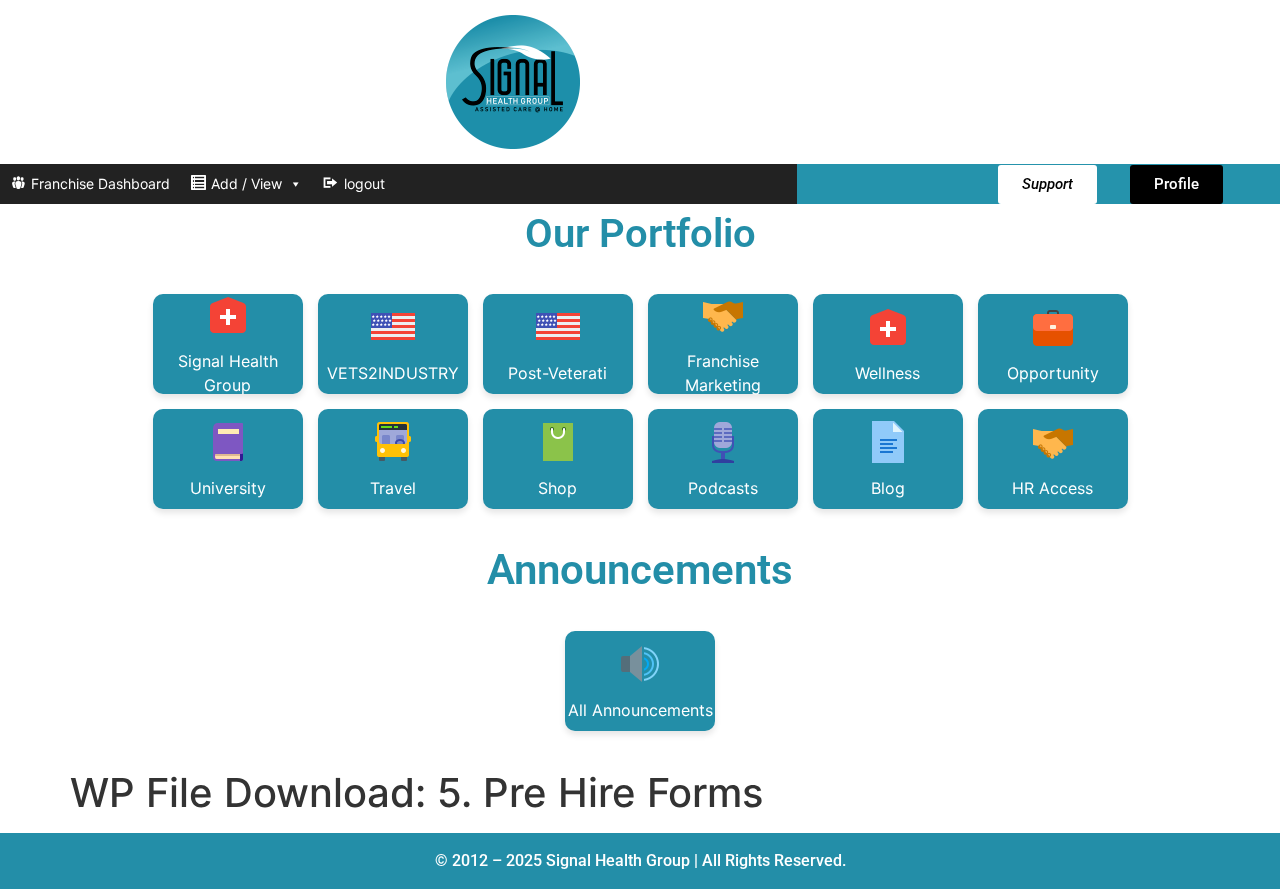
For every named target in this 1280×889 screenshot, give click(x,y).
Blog (888, 488)
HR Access (1052, 488)
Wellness (887, 373)
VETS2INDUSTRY (393, 373)
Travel (393, 488)
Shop (557, 488)
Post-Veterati (557, 373)
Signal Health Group (228, 372)
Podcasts (723, 488)
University (228, 488)
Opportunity (1053, 373)
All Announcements (640, 710)
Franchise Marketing (723, 372)
